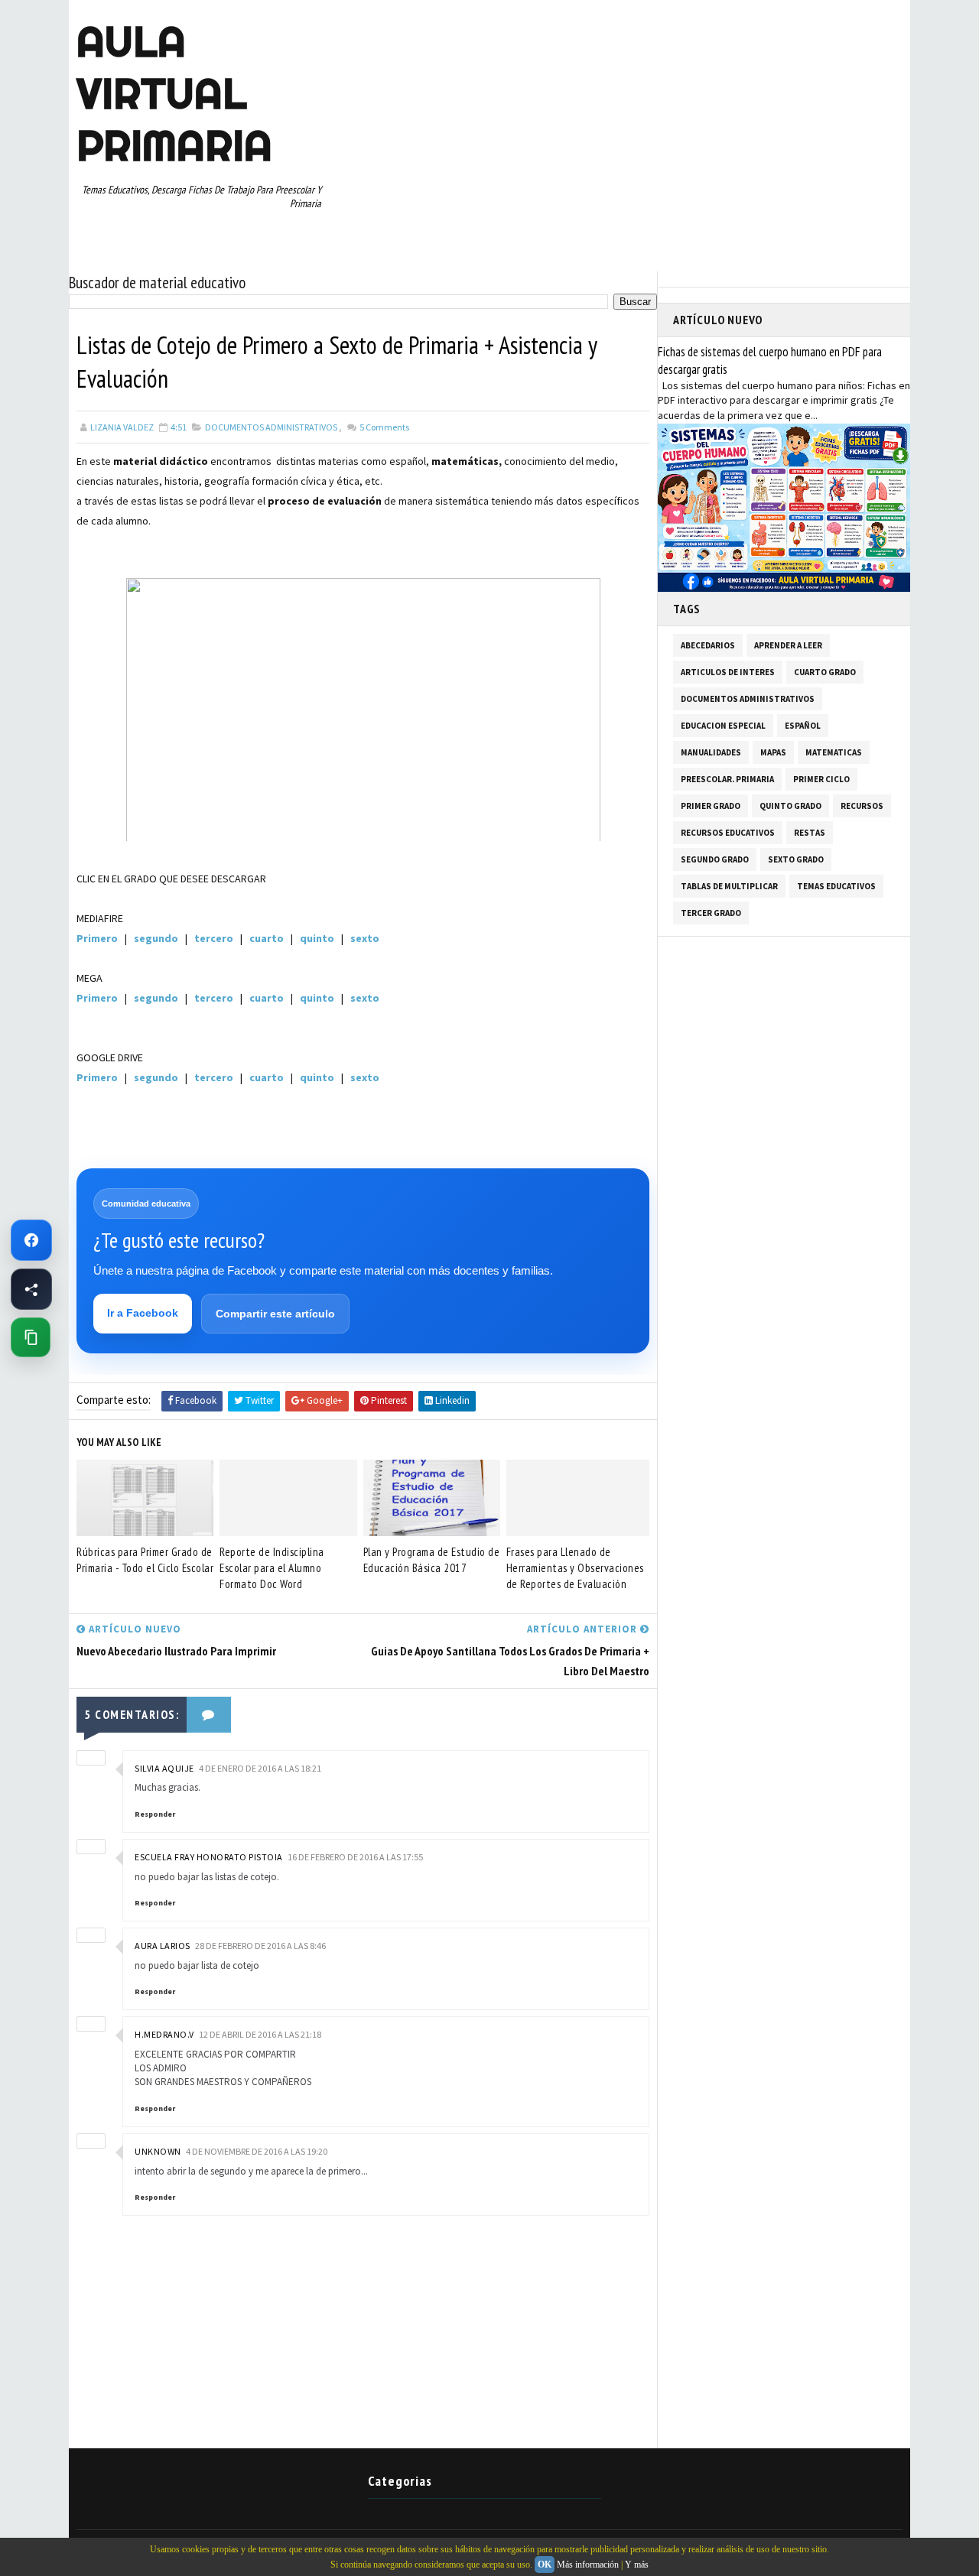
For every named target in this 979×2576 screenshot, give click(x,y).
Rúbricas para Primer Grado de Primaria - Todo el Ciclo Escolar (145, 1560)
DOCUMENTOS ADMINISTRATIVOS (271, 427)
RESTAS (810, 833)
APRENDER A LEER (788, 645)
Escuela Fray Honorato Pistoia (209, 1857)
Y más (637, 2565)
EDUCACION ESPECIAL (723, 726)
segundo (156, 938)
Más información (588, 2565)
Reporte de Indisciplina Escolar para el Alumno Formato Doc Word (272, 1568)
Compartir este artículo (275, 1314)
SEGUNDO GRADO (715, 859)
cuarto (267, 938)
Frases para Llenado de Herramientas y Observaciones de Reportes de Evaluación (575, 1568)
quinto (317, 938)
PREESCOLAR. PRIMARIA (727, 779)
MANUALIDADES (711, 752)
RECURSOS (862, 806)
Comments (384, 427)
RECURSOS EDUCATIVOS (728, 833)
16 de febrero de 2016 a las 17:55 (355, 1857)
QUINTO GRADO (790, 806)
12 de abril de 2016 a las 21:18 (260, 2034)
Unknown (158, 2151)
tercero (215, 938)
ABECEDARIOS (708, 645)
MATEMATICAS (834, 752)
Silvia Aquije (164, 1768)
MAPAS (773, 752)
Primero (97, 938)
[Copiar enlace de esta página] (31, 1337)
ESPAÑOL (803, 726)
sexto (365, 938)
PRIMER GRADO (711, 806)
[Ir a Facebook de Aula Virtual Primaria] (31, 1240)
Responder (155, 1814)
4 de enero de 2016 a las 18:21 (260, 1768)
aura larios (163, 1946)
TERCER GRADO (711, 913)
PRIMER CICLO (821, 779)
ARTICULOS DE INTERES (728, 672)
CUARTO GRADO (825, 672)
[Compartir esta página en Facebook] (31, 1289)
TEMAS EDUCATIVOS (836, 886)
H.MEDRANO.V (164, 2034)
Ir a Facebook (143, 1313)
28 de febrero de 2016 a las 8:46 (260, 1946)
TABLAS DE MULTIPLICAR (729, 886)
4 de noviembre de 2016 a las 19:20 (257, 2151)
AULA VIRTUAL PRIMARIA (174, 93)
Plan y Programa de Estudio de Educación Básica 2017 (432, 1560)
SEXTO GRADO (796, 859)
